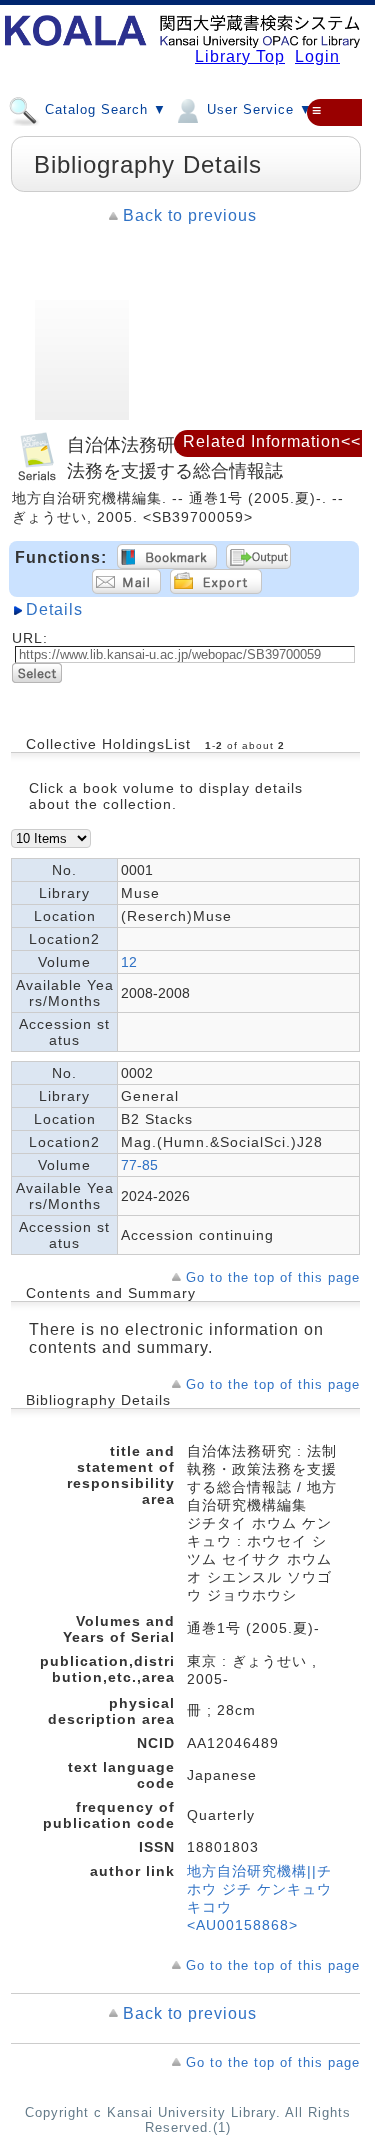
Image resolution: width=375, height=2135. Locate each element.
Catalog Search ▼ (103, 109)
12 (129, 962)
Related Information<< (272, 441)
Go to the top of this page (273, 1277)
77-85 (139, 1165)
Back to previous (190, 215)
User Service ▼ (257, 109)
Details (54, 609)
